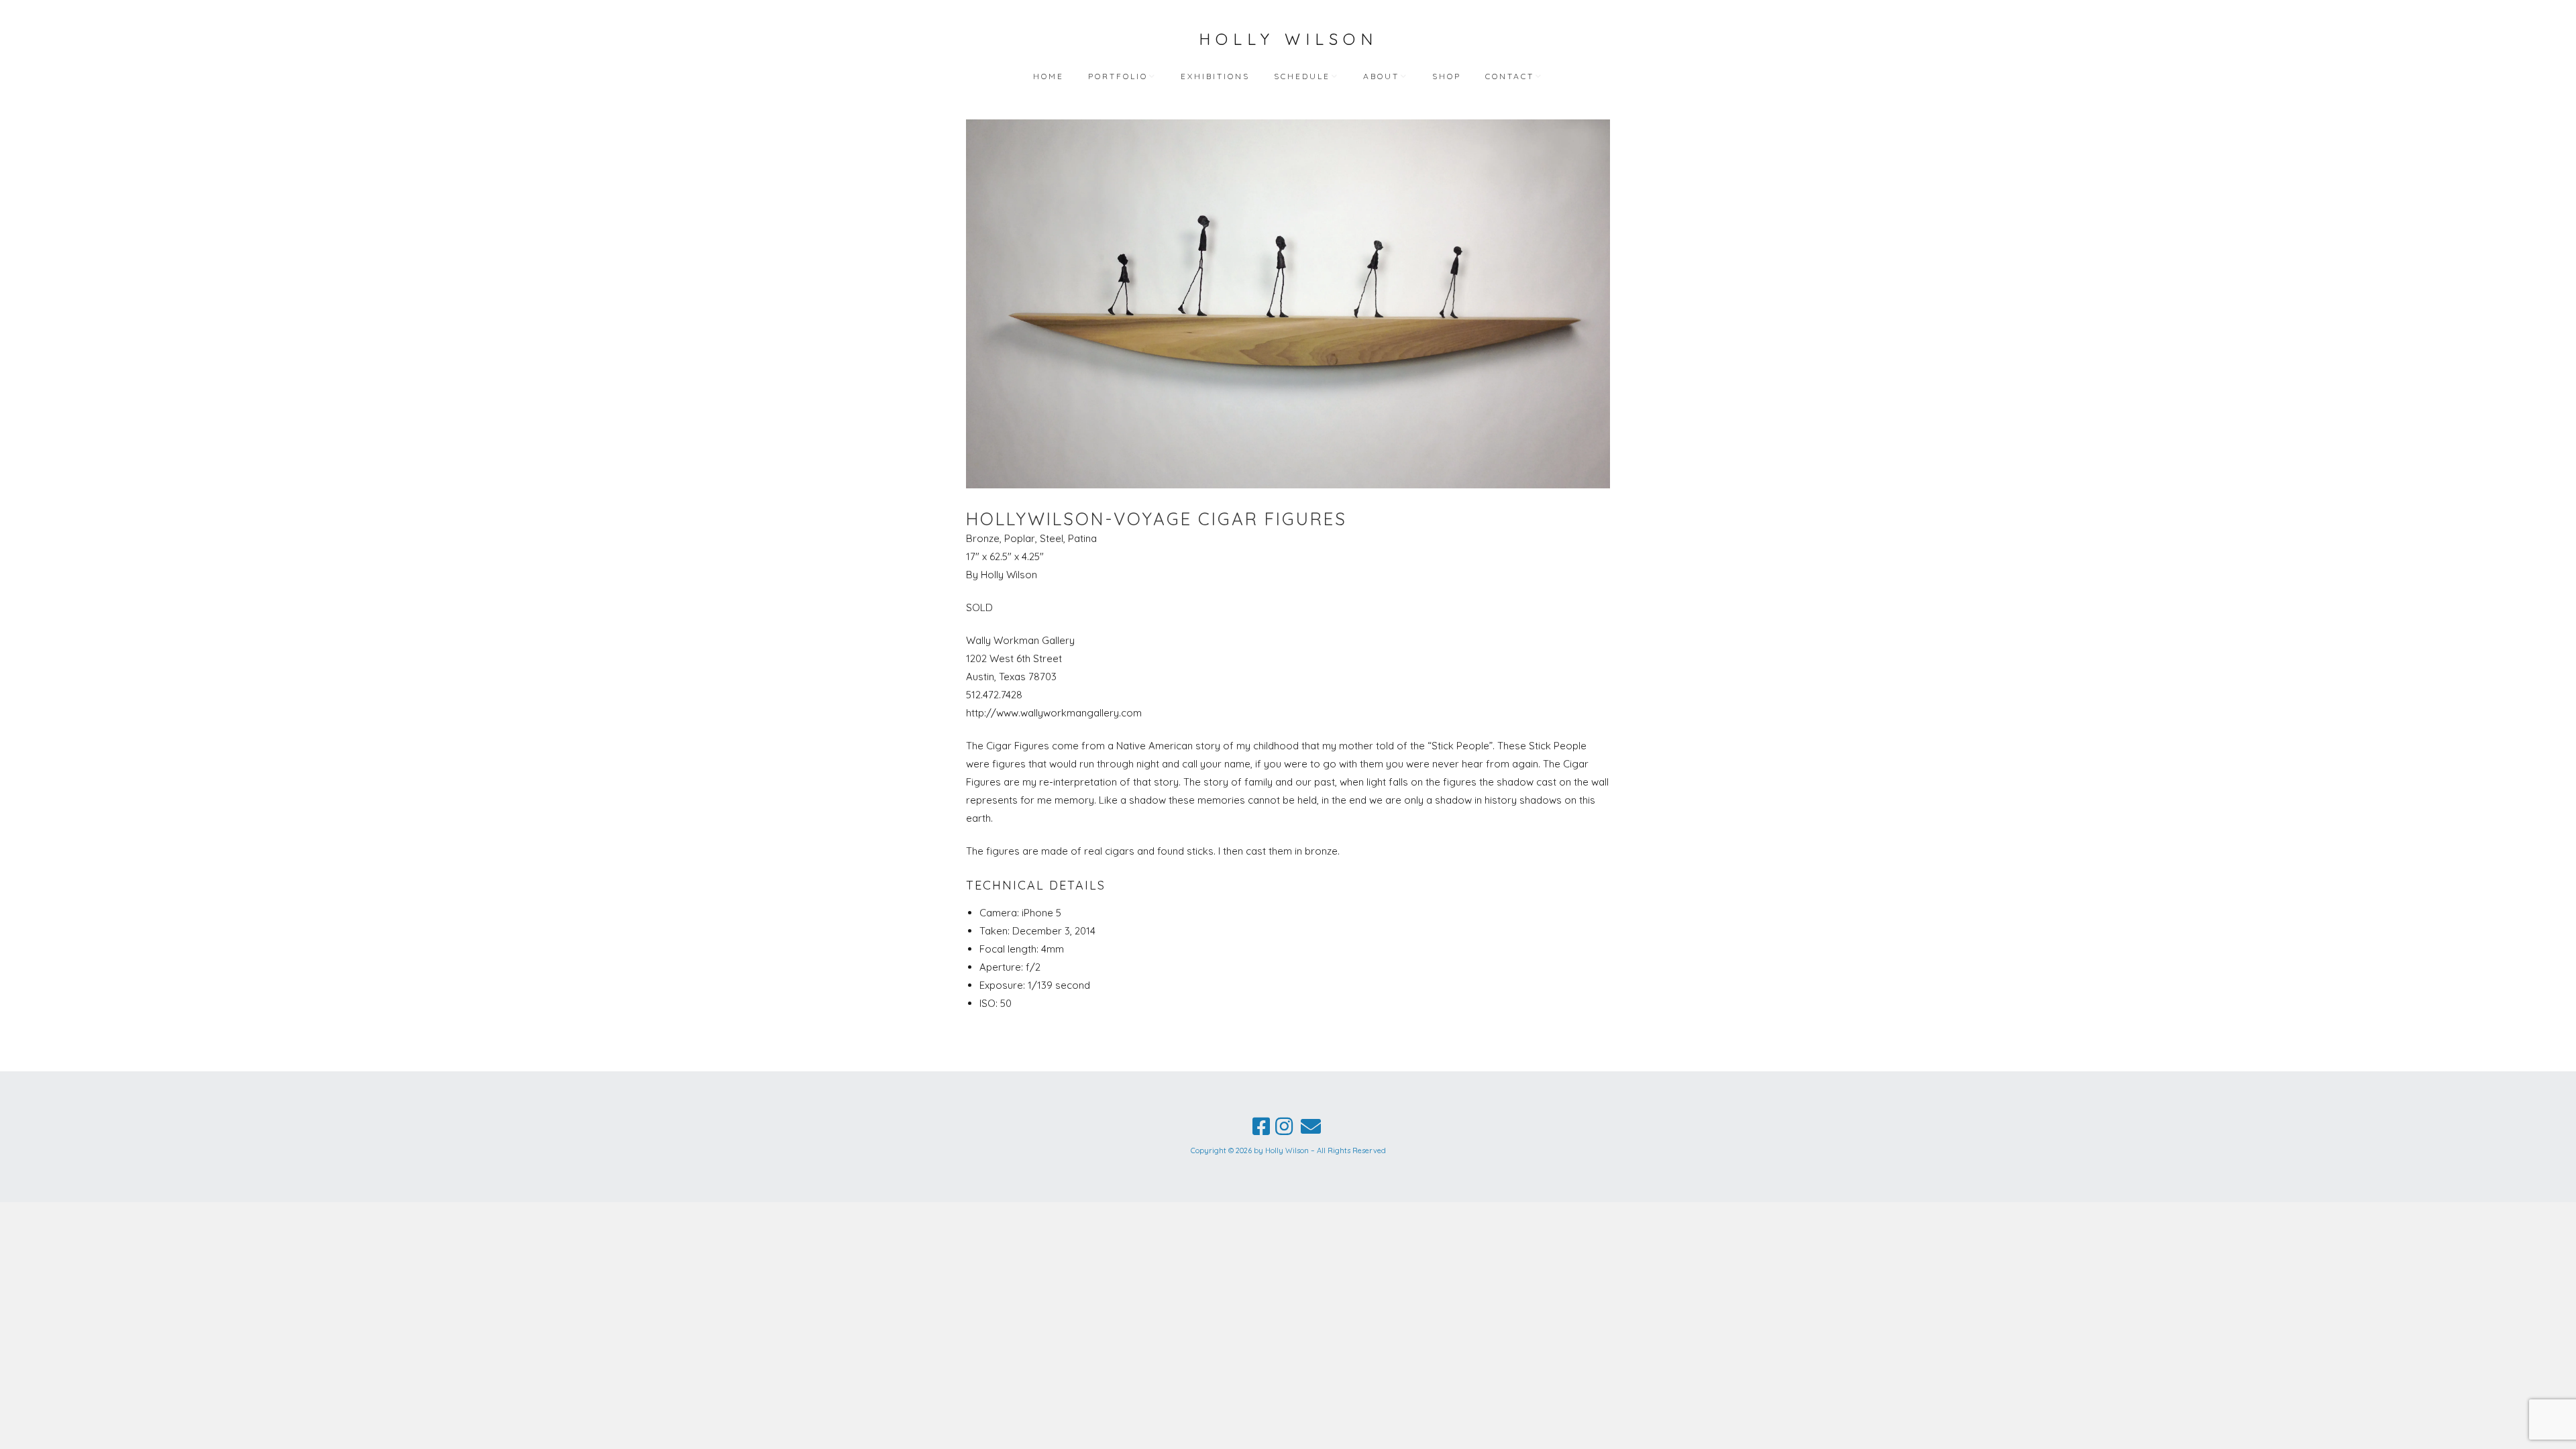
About (1381, 76)
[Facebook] (1261, 1126)
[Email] (1311, 1126)
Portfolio (1118, 76)
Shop (1447, 76)
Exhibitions (1215, 76)
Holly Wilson (1288, 39)
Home (1049, 76)
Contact (1510, 76)
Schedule (1302, 76)
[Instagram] (1284, 1126)
